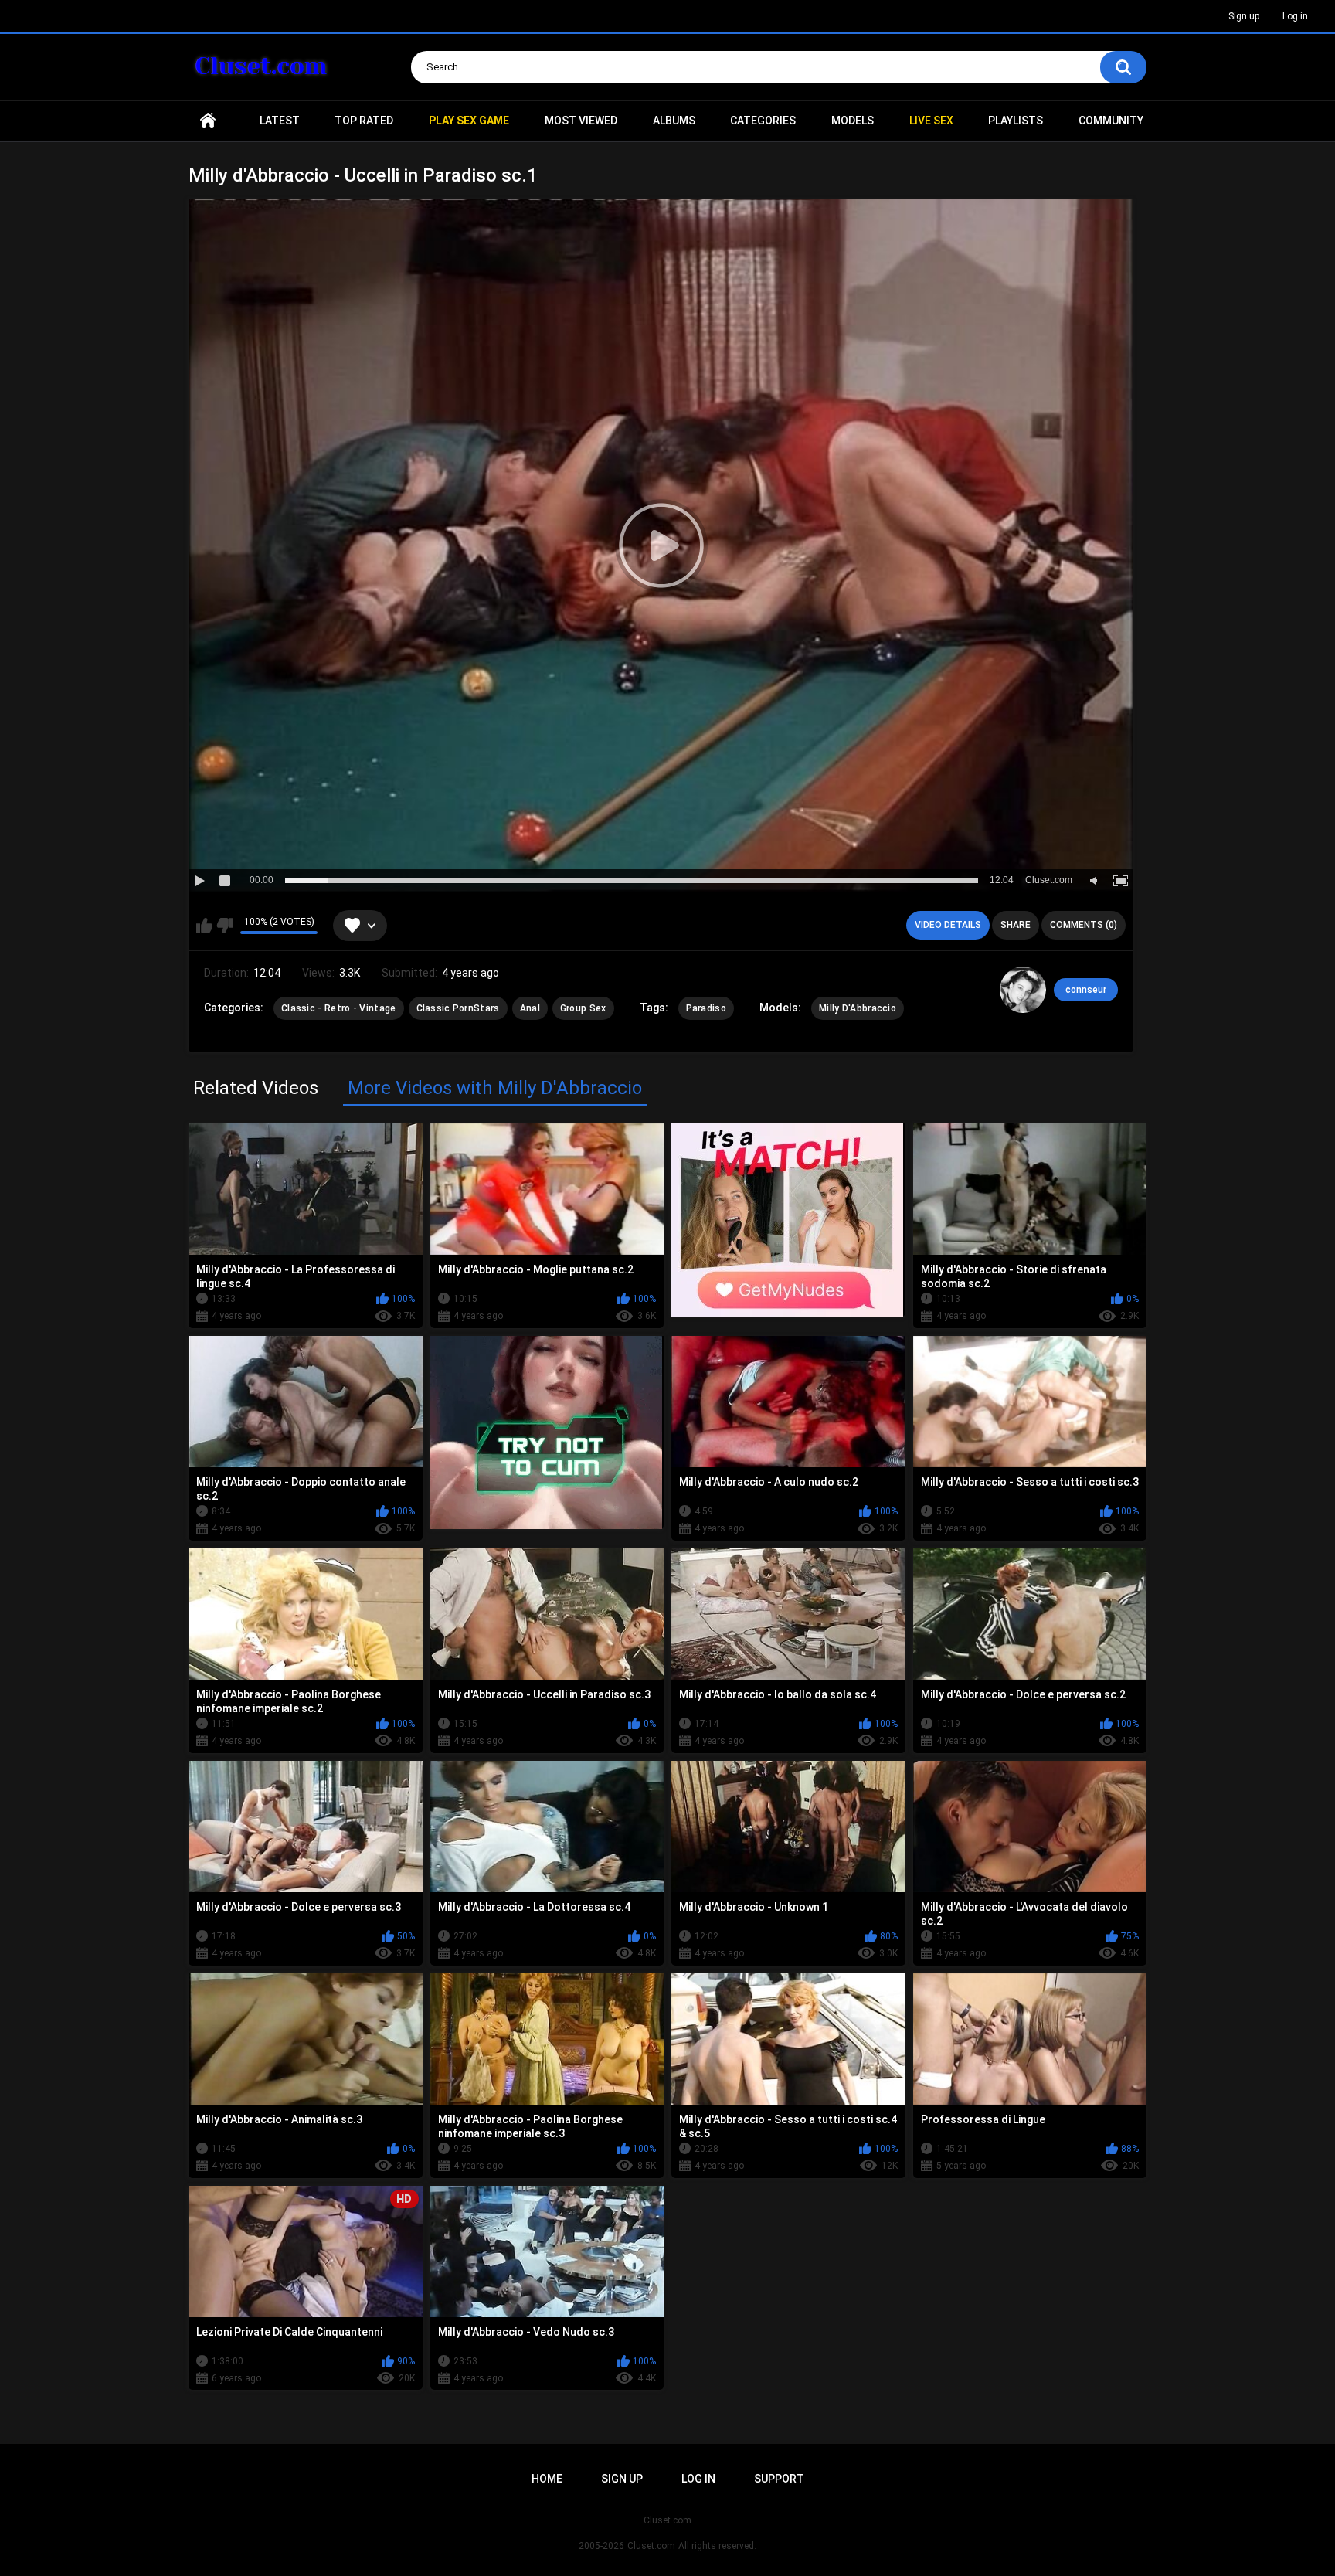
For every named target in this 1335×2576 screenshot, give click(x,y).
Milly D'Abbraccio (858, 1008)
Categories (763, 121)
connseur (1086, 990)
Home (208, 121)
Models (853, 121)
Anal (530, 1008)
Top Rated (364, 121)
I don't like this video (224, 926)
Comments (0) (1084, 925)
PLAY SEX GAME (469, 121)
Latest (280, 121)
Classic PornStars (458, 1008)
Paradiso (706, 1008)
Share (1016, 925)
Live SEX (931, 121)
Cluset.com (651, 2546)
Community (1111, 121)
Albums (674, 121)
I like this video (204, 926)
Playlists (1016, 121)
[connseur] (1023, 990)
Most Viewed (581, 121)
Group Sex (583, 1008)
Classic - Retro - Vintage (339, 1008)
